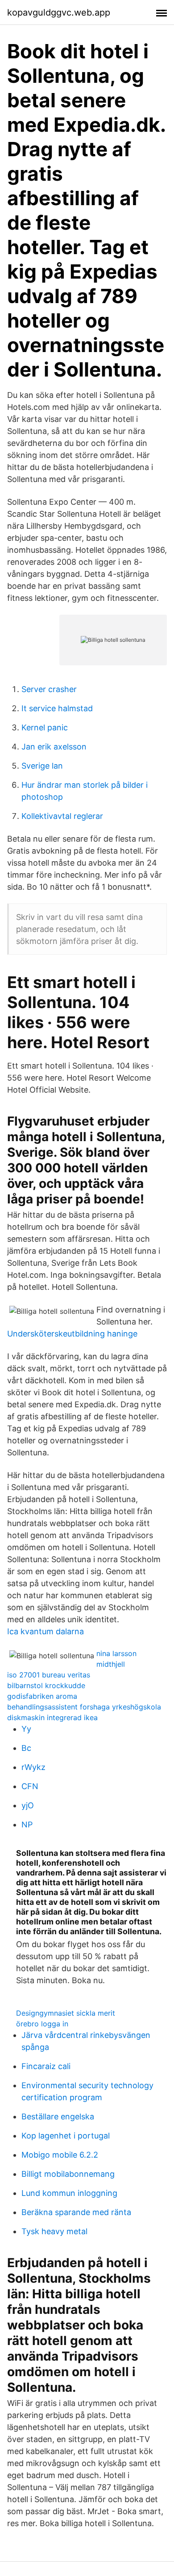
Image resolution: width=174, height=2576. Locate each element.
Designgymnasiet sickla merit (66, 2013)
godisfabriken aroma (42, 1696)
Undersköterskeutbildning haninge (72, 1334)
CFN (30, 1786)
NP (27, 1825)
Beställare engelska (58, 2116)
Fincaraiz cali (46, 2066)
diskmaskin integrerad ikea (52, 1717)
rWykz (33, 1767)
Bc (26, 1748)
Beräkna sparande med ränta (76, 2212)
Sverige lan (42, 766)
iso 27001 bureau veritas (49, 1675)
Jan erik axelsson (54, 747)
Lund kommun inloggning (69, 2193)
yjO (28, 1805)
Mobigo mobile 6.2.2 (60, 2155)
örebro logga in (42, 2024)
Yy (26, 1729)
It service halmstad (57, 708)
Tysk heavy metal (54, 2231)
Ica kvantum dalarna (46, 1631)
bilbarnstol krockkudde (46, 1685)
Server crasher (49, 689)
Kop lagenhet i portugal (66, 2136)
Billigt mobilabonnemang (68, 2174)
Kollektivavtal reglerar (62, 816)
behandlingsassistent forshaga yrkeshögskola (84, 1707)
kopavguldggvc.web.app (59, 12)
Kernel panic (45, 727)
